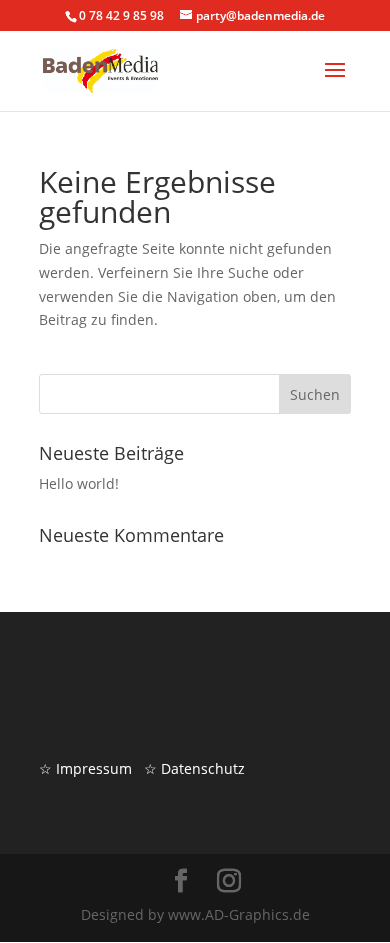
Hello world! (79, 483)
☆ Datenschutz (194, 768)
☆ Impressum (85, 768)
